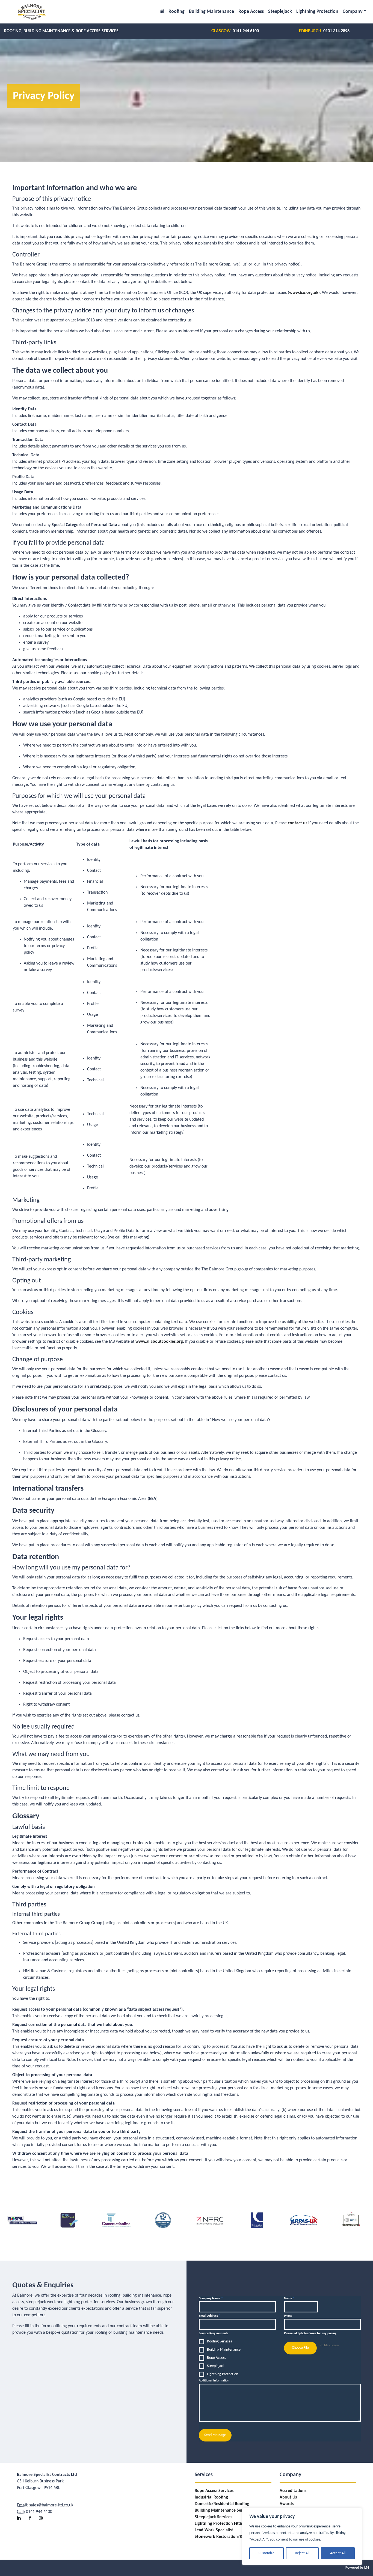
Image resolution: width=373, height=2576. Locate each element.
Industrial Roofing (211, 2497)
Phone (288, 2316)
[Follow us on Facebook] (33, 2514)
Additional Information (214, 2381)
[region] (302, 2536)
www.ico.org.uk (304, 293)
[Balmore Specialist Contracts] (32, 12)
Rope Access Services (214, 2491)
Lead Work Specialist (214, 2530)
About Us (288, 2497)
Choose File (300, 2348)
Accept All (338, 2553)
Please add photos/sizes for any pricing (310, 2333)
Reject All (302, 2553)
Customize (267, 2553)
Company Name (211, 2299)
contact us (297, 823)
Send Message (215, 2435)
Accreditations (293, 2491)
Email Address (210, 2316)
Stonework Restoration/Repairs (224, 2537)
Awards (287, 2504)
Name (289, 2299)
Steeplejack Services (213, 2517)
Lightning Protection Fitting (220, 2524)
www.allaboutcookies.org (159, 1342)
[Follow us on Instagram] (44, 2514)
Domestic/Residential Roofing (222, 2504)
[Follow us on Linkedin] (22, 2514)
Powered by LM (357, 2568)
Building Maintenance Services (223, 2511)
